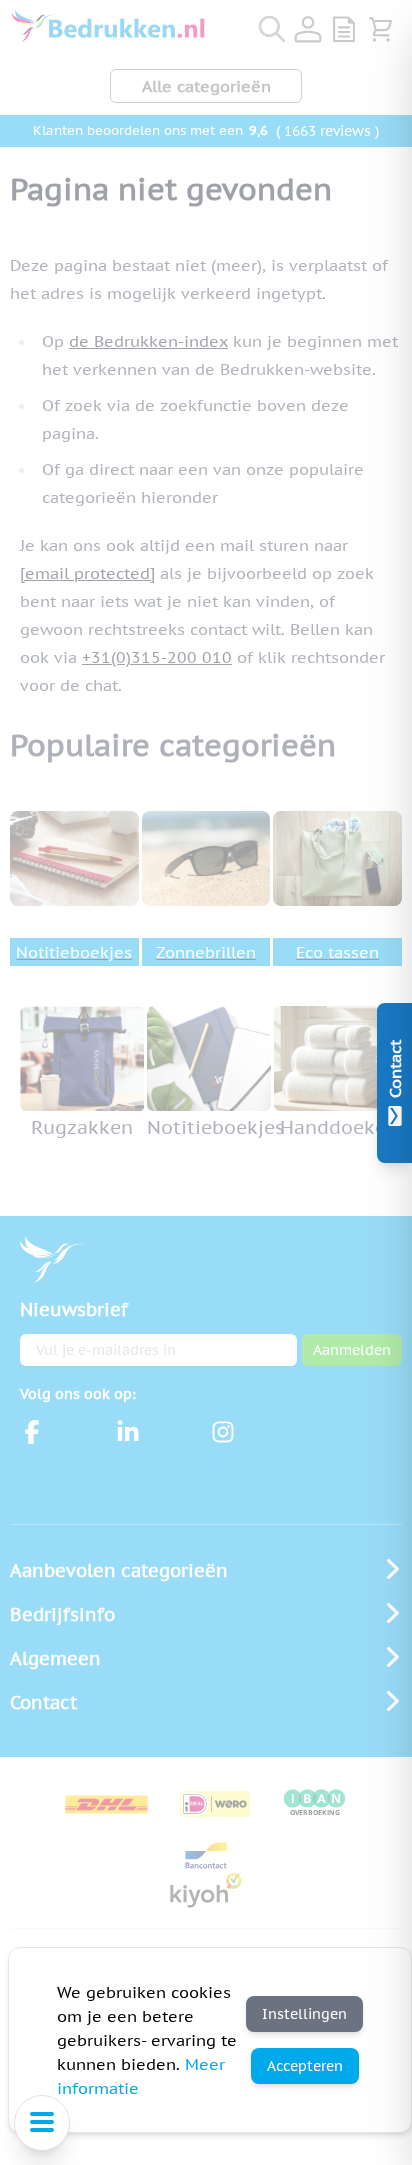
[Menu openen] (42, 2123)
